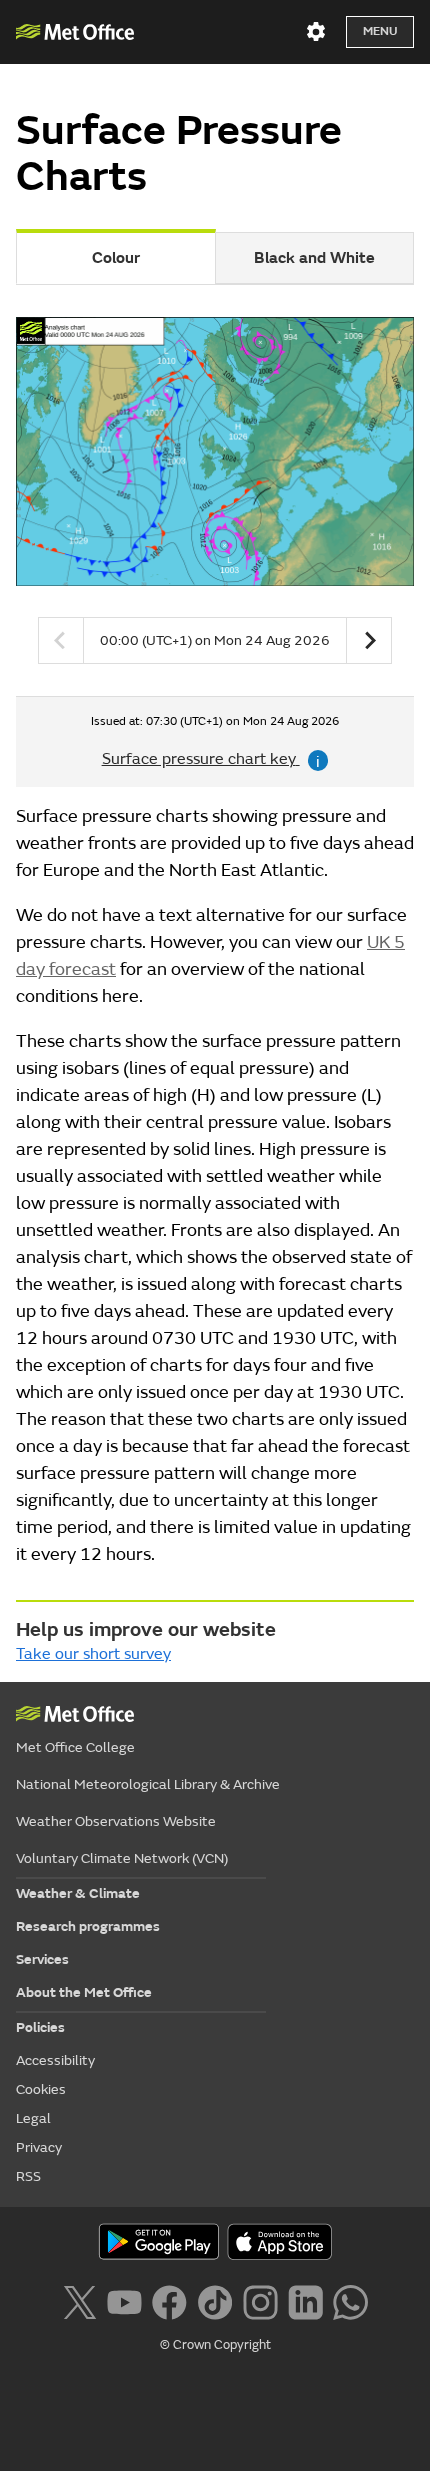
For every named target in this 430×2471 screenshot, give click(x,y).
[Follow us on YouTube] (124, 2300)
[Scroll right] (368, 640)
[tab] (315, 258)
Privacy (39, 2147)
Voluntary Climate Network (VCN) (122, 1858)
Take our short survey (93, 1654)
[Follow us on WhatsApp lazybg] (350, 2300)
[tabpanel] (215, 498)
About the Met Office (84, 1992)
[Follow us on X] (79, 2300)
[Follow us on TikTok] (214, 2300)
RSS (28, 2176)
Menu (380, 31)
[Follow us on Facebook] (169, 2300)
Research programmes (88, 1926)
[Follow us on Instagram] (260, 2300)
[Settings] (316, 32)
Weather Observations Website (116, 1821)
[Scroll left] (61, 640)
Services (42, 1959)
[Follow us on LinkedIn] (305, 2300)
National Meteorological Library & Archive (148, 1784)
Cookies (41, 2089)
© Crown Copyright (215, 2345)
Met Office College (75, 1747)
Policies (40, 2027)
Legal (33, 2118)
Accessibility (55, 2060)
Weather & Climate (78, 1893)
